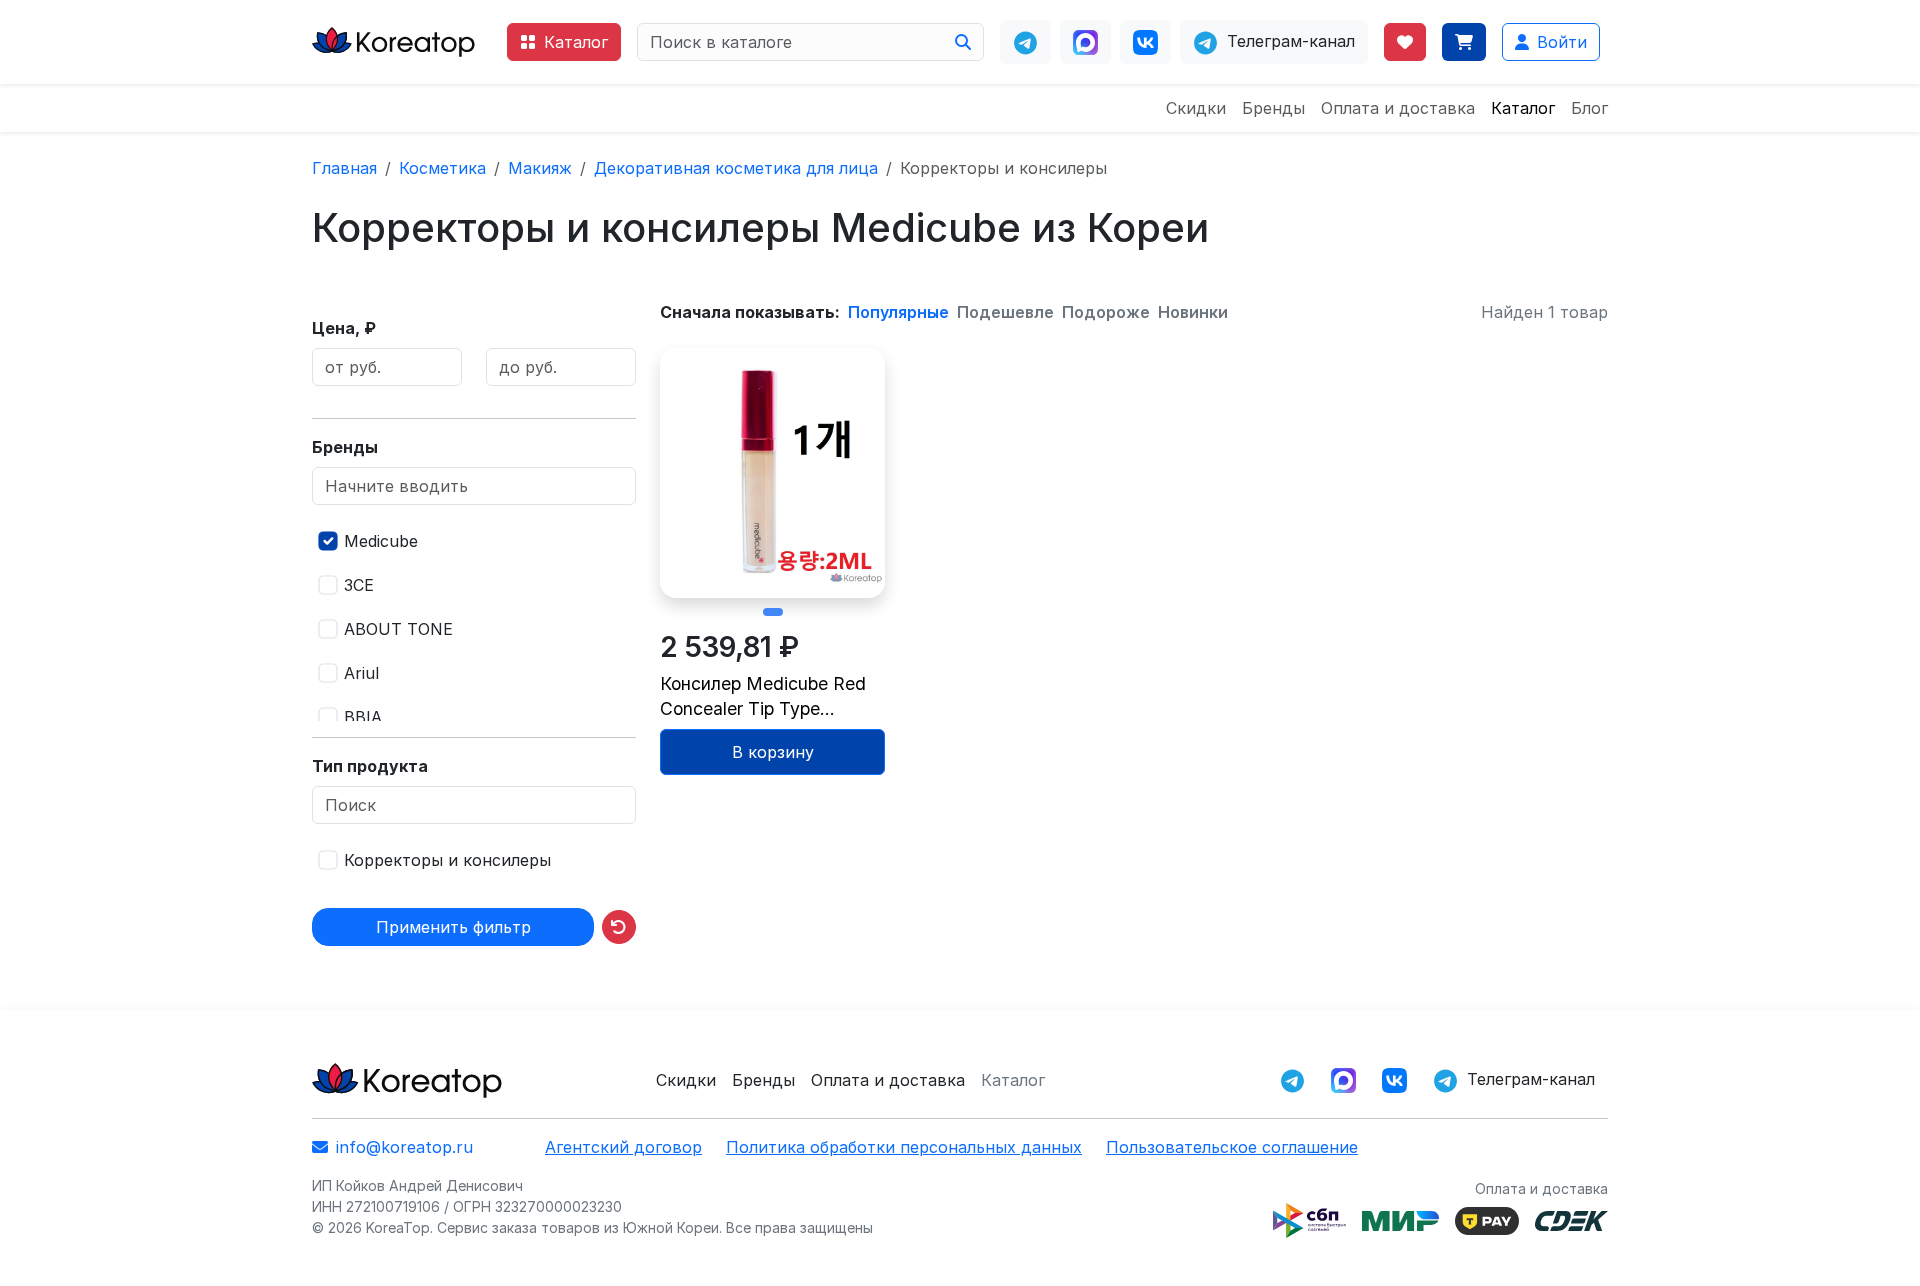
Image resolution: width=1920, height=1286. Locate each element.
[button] (773, 612)
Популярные (898, 312)
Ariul (361, 673)
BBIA (363, 717)
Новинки (1193, 312)
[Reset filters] (619, 927)
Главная (344, 168)
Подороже (1106, 312)
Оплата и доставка (1398, 108)
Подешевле (1005, 312)
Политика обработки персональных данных (904, 1147)
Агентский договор (623, 1147)
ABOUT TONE (398, 629)
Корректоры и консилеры (447, 860)
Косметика (442, 168)
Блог (1589, 108)
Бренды (1273, 108)
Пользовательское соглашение (1232, 1147)
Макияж (540, 168)
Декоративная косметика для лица (736, 168)
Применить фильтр (453, 927)
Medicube (381, 541)
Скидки (1196, 108)
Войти (1562, 42)
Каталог (576, 42)
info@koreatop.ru (404, 1147)
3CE (359, 585)
